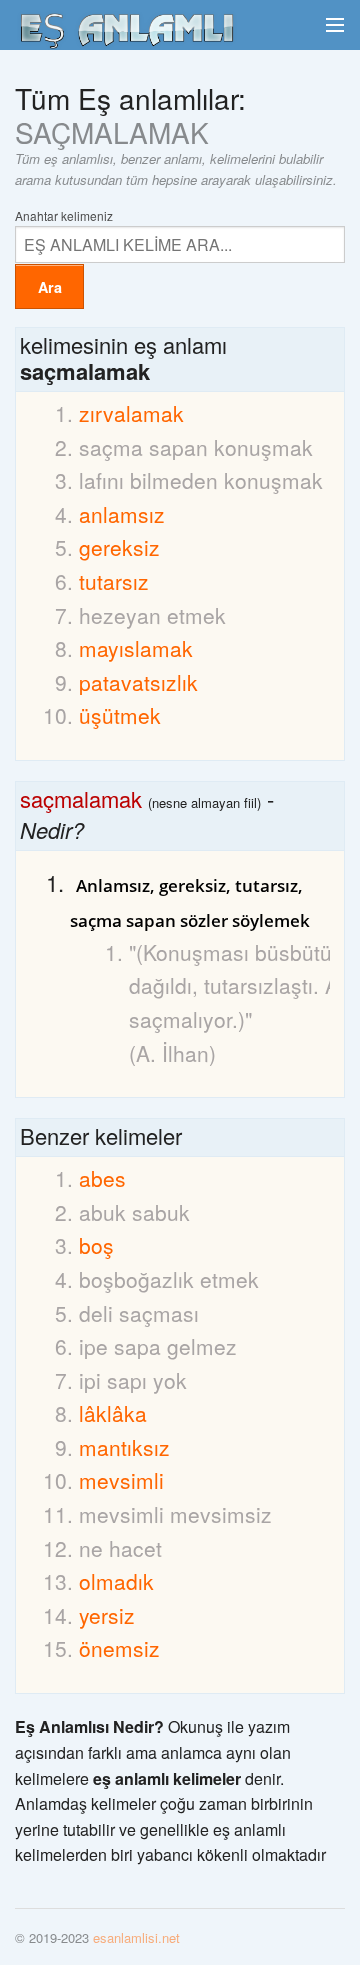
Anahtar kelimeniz (64, 214)
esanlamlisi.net (136, 1937)
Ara (50, 287)
